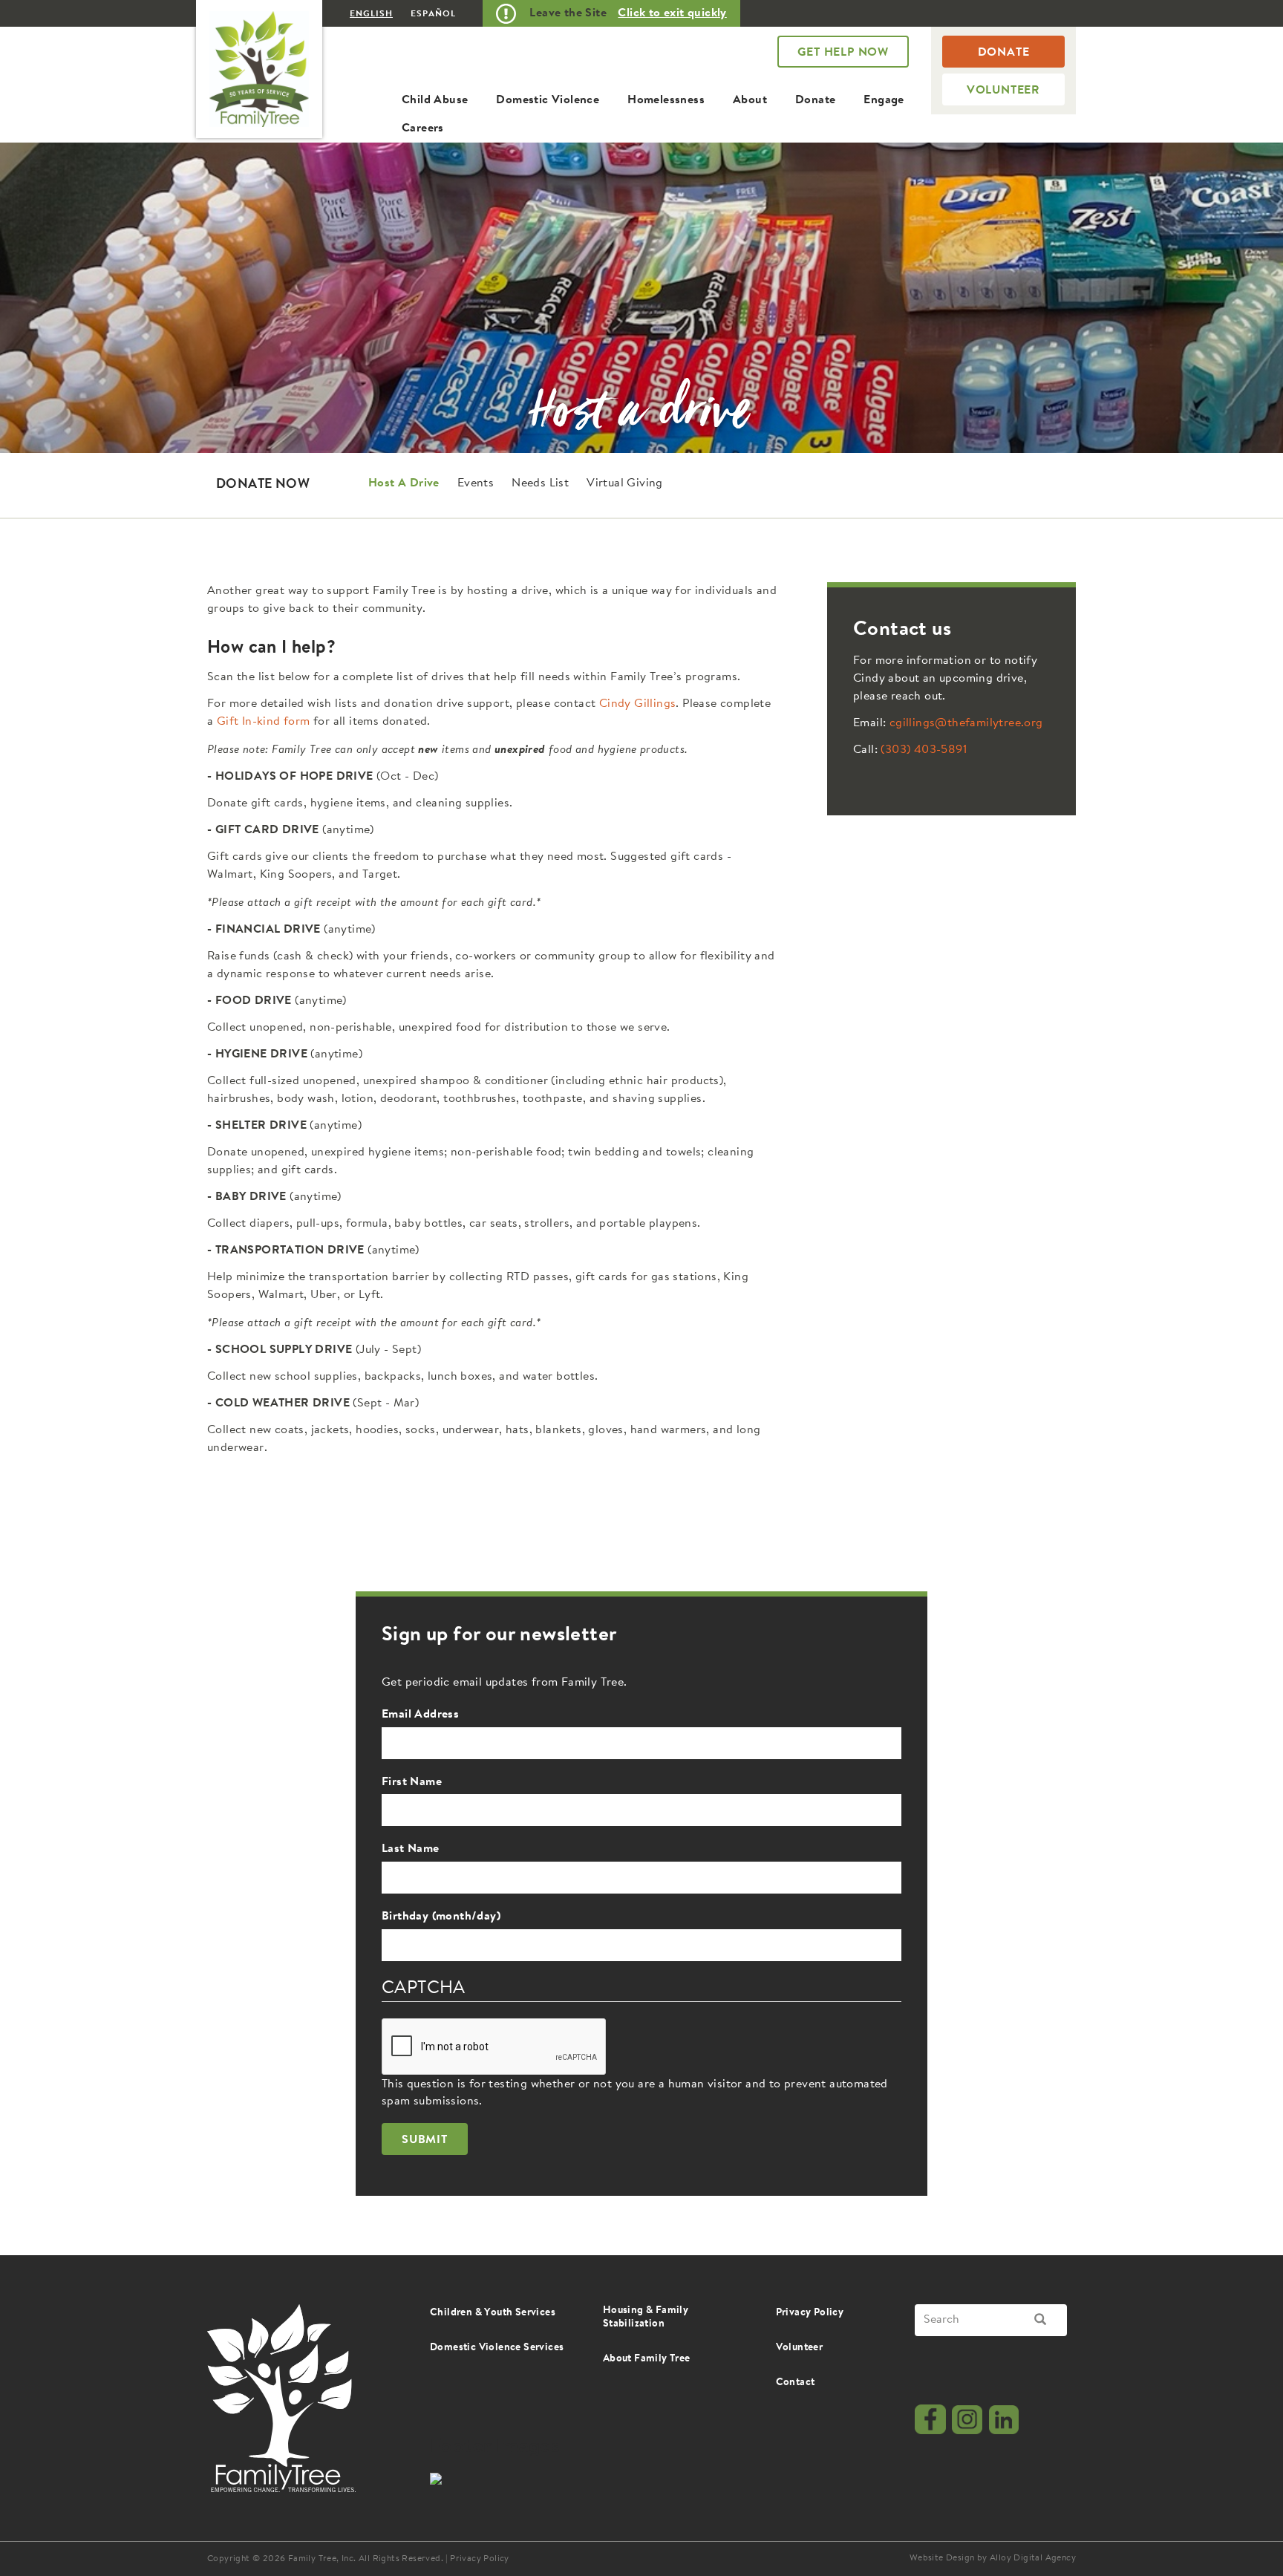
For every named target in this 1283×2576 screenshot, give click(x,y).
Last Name (411, 1849)
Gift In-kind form (264, 722)
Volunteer (1003, 91)
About (750, 100)
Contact (796, 2383)
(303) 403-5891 (924, 750)
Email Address (420, 1715)
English (371, 14)
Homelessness (666, 100)
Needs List (540, 483)
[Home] (259, 69)
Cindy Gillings (638, 704)
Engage (884, 100)
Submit (425, 2140)
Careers (423, 128)
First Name (412, 1782)
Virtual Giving (625, 483)
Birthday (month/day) (441, 1917)
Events (476, 483)
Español (433, 14)
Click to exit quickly (672, 13)
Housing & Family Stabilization (646, 2318)
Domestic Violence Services (497, 2348)
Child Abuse (435, 100)
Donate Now (263, 485)
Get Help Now (843, 53)
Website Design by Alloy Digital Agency (993, 2558)
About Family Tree (647, 2359)
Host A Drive (404, 483)
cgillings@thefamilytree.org (966, 723)
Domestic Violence (548, 100)
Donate (815, 100)
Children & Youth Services (493, 2313)
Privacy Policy (810, 2313)
